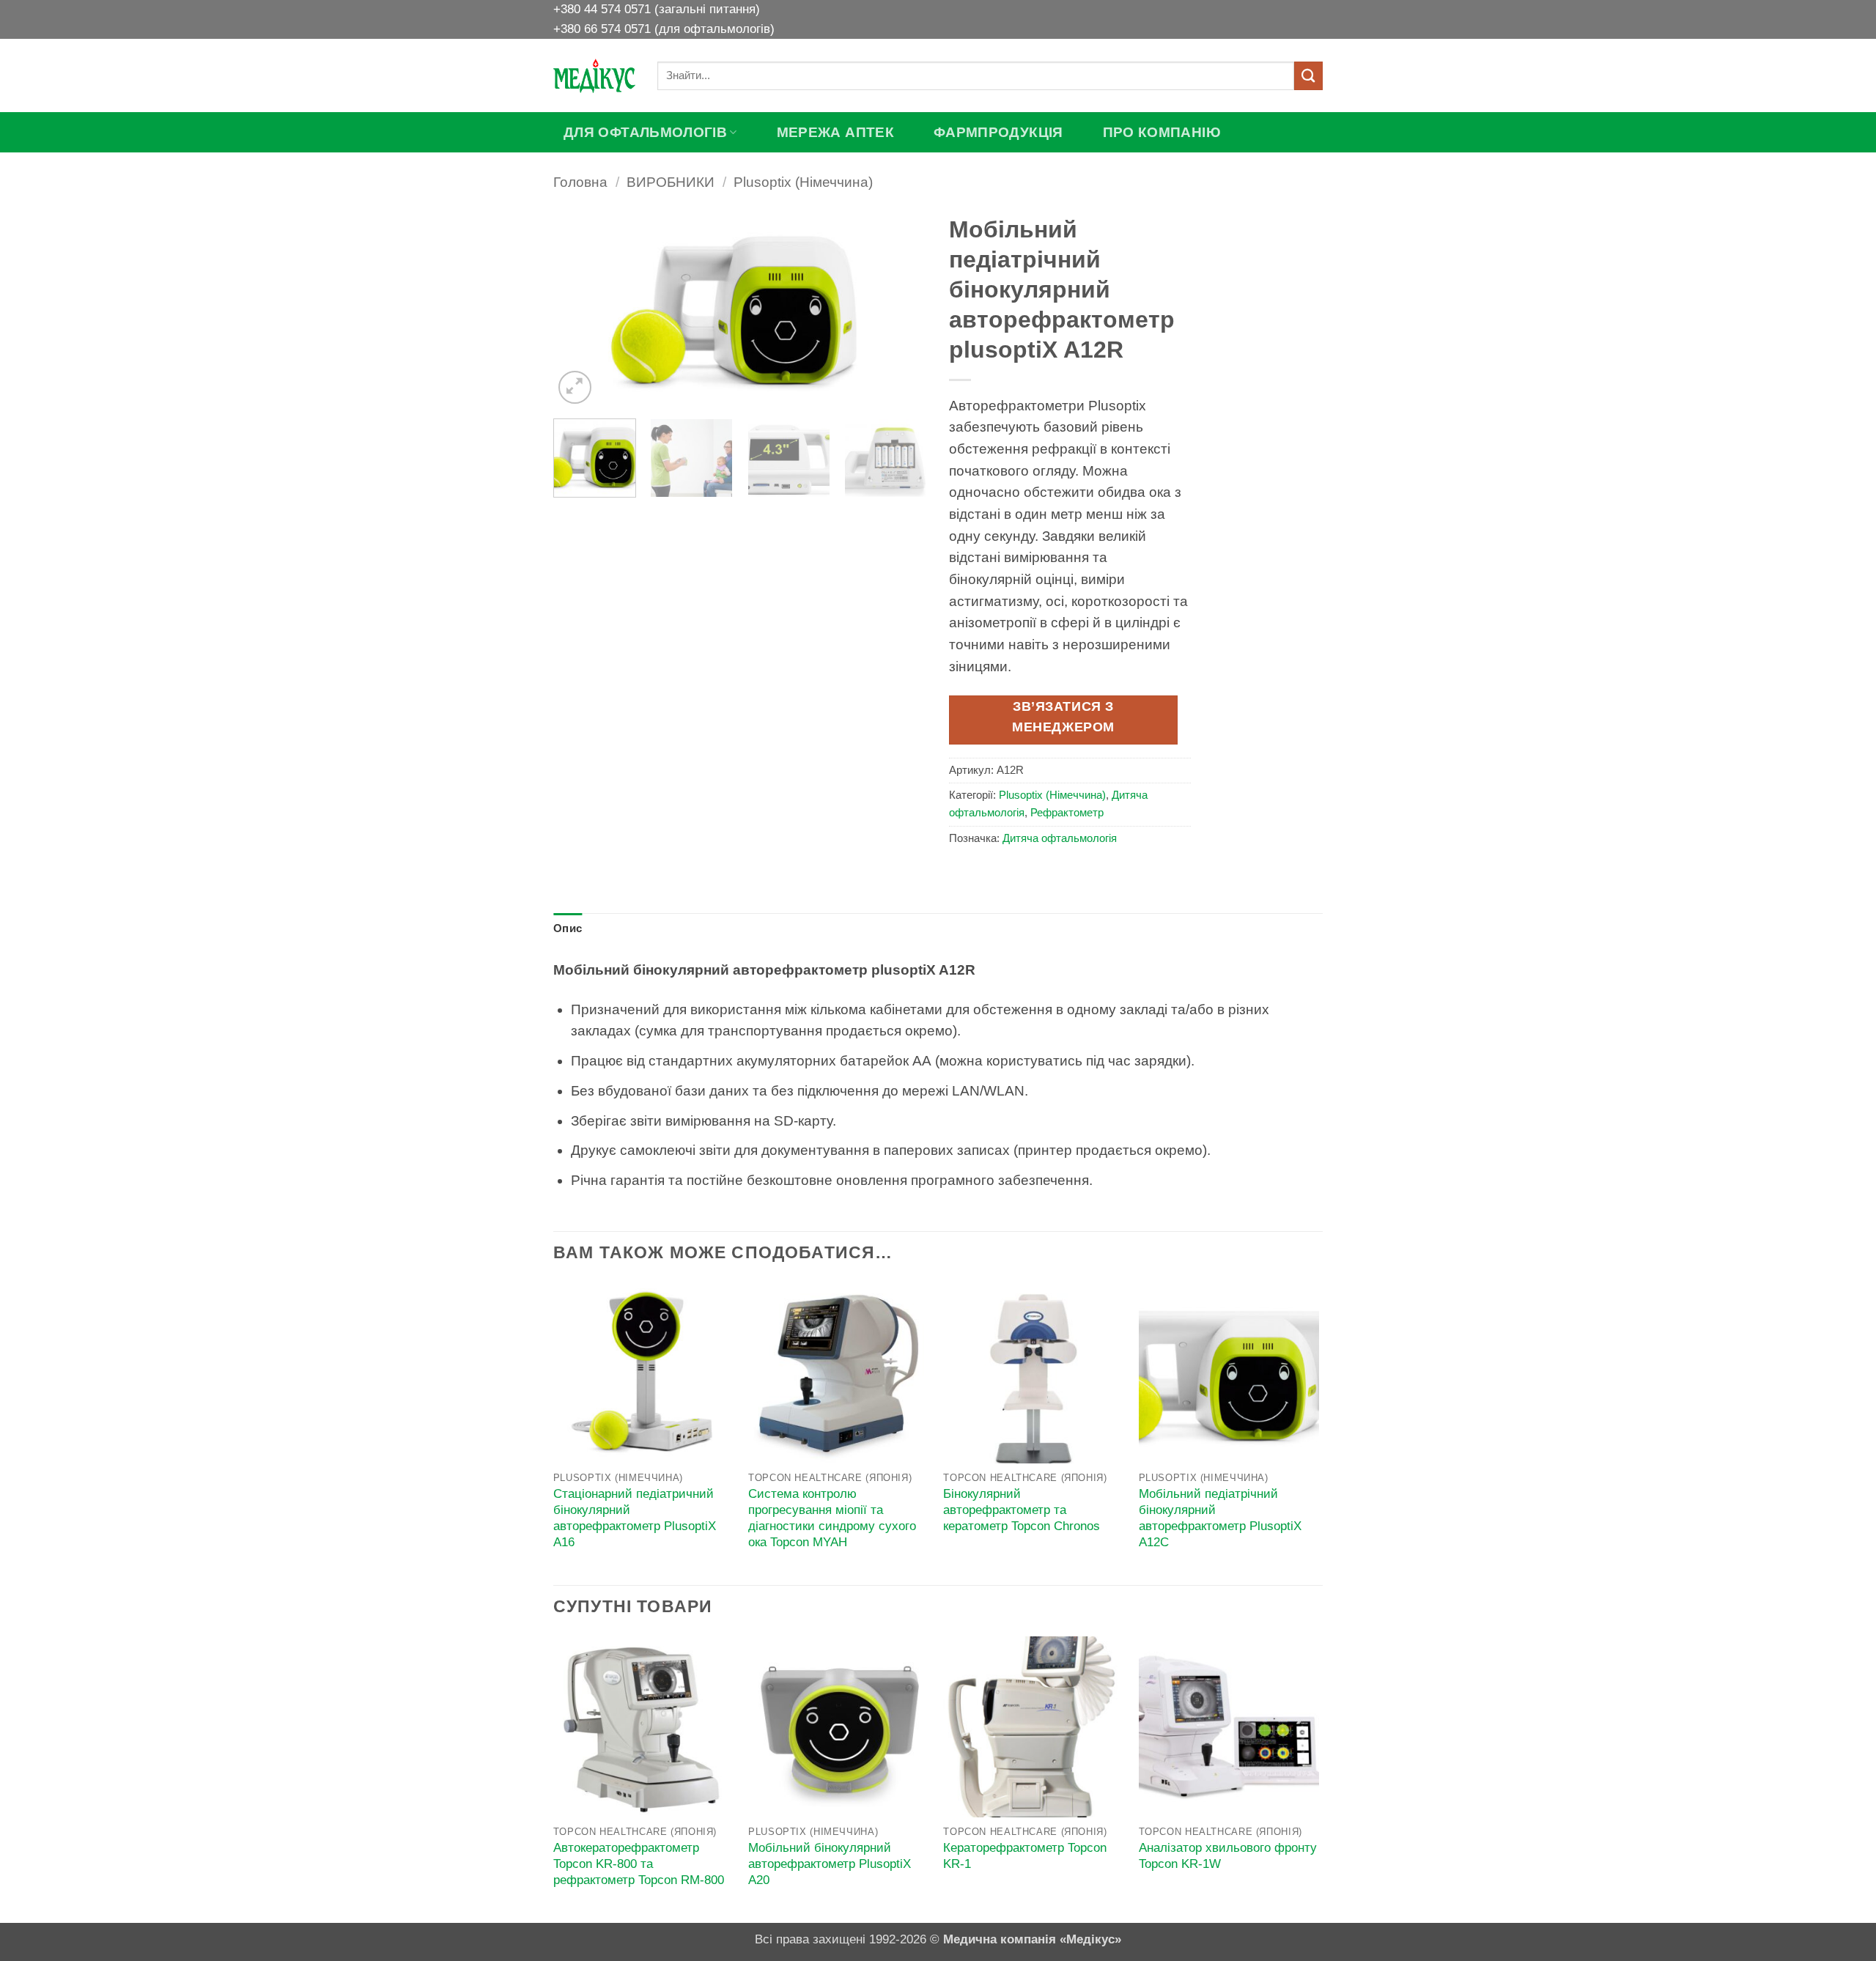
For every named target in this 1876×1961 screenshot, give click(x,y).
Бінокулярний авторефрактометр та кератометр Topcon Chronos (1022, 1510)
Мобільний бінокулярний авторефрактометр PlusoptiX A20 (830, 1864)
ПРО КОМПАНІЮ (1162, 132)
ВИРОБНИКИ (671, 182)
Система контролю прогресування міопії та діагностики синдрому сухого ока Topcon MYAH (832, 1518)
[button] (575, 387)
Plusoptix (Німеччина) (803, 182)
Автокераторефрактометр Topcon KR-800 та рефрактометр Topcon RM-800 (639, 1864)
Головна (580, 182)
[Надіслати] (1308, 76)
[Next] (901, 308)
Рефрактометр (1067, 813)
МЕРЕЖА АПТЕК (835, 132)
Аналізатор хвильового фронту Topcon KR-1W (1228, 1856)
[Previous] (579, 308)
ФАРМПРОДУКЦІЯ (998, 132)
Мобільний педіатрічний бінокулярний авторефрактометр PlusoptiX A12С (1220, 1518)
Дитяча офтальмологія (1060, 838)
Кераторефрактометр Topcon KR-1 (1025, 1856)
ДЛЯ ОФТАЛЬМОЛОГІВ (645, 132)
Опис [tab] (568, 928)
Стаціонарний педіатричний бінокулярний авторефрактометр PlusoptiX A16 (635, 1518)
